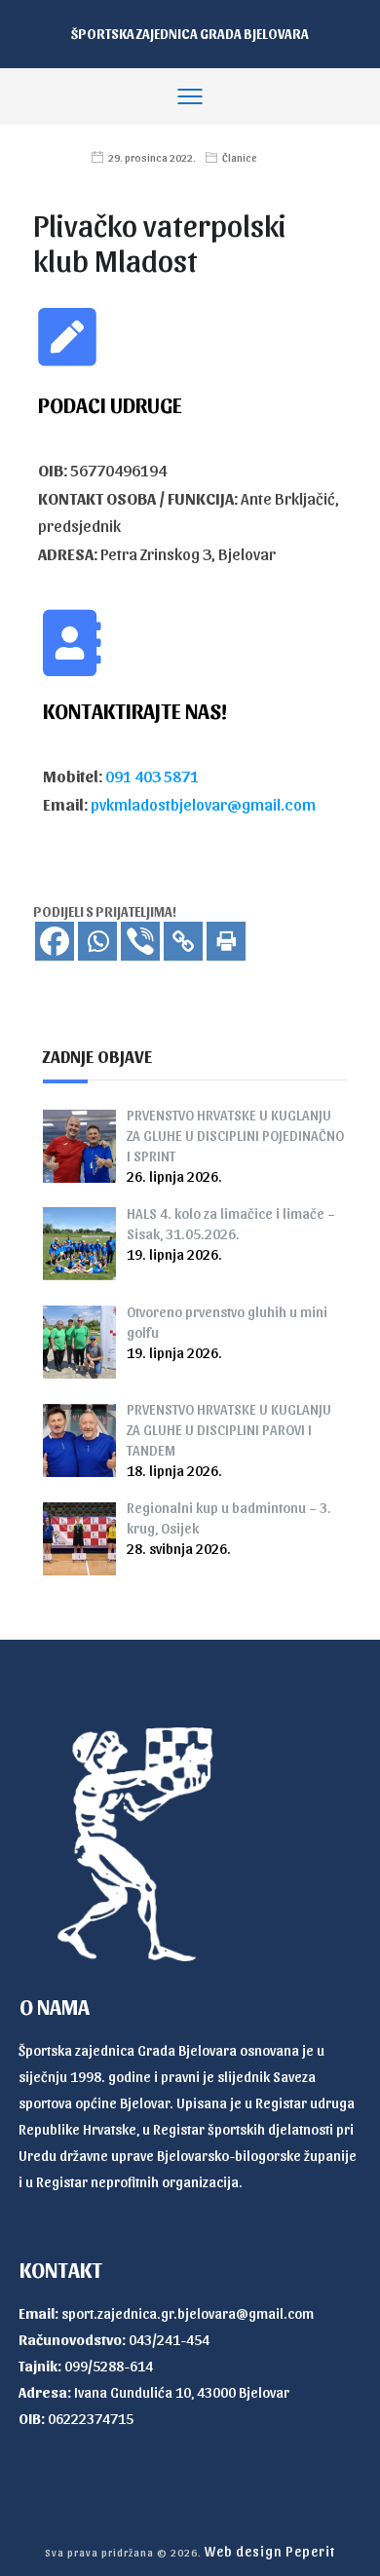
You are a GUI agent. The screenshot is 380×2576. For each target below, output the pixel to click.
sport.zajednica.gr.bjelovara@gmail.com (188, 2313)
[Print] (226, 941)
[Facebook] (55, 941)
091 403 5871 (152, 776)
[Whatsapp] (97, 941)
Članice (240, 157)
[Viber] (140, 941)
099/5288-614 (109, 2366)
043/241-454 (169, 2339)
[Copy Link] (183, 941)
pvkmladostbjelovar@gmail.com (203, 804)
